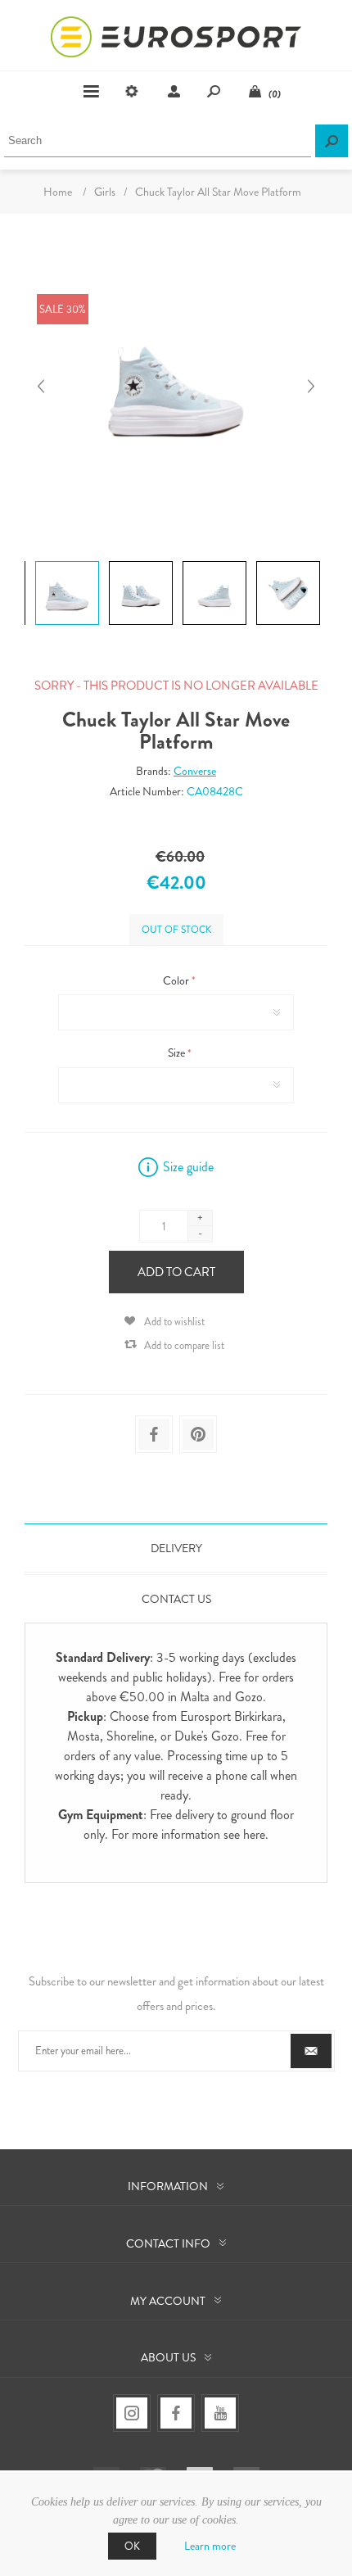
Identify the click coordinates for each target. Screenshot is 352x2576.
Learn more (210, 2546)
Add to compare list (184, 1345)
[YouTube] (220, 2413)
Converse (195, 771)
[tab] (176, 1548)
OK (132, 2546)
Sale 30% (63, 309)
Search (332, 141)
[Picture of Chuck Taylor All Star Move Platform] (67, 561)
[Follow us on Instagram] (132, 2413)
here (254, 1834)
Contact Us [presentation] (176, 1599)
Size (178, 1053)
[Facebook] (176, 2413)
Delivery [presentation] (176, 1548)
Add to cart (176, 1272)
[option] (65, 563)
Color (177, 980)
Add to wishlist (174, 1322)
